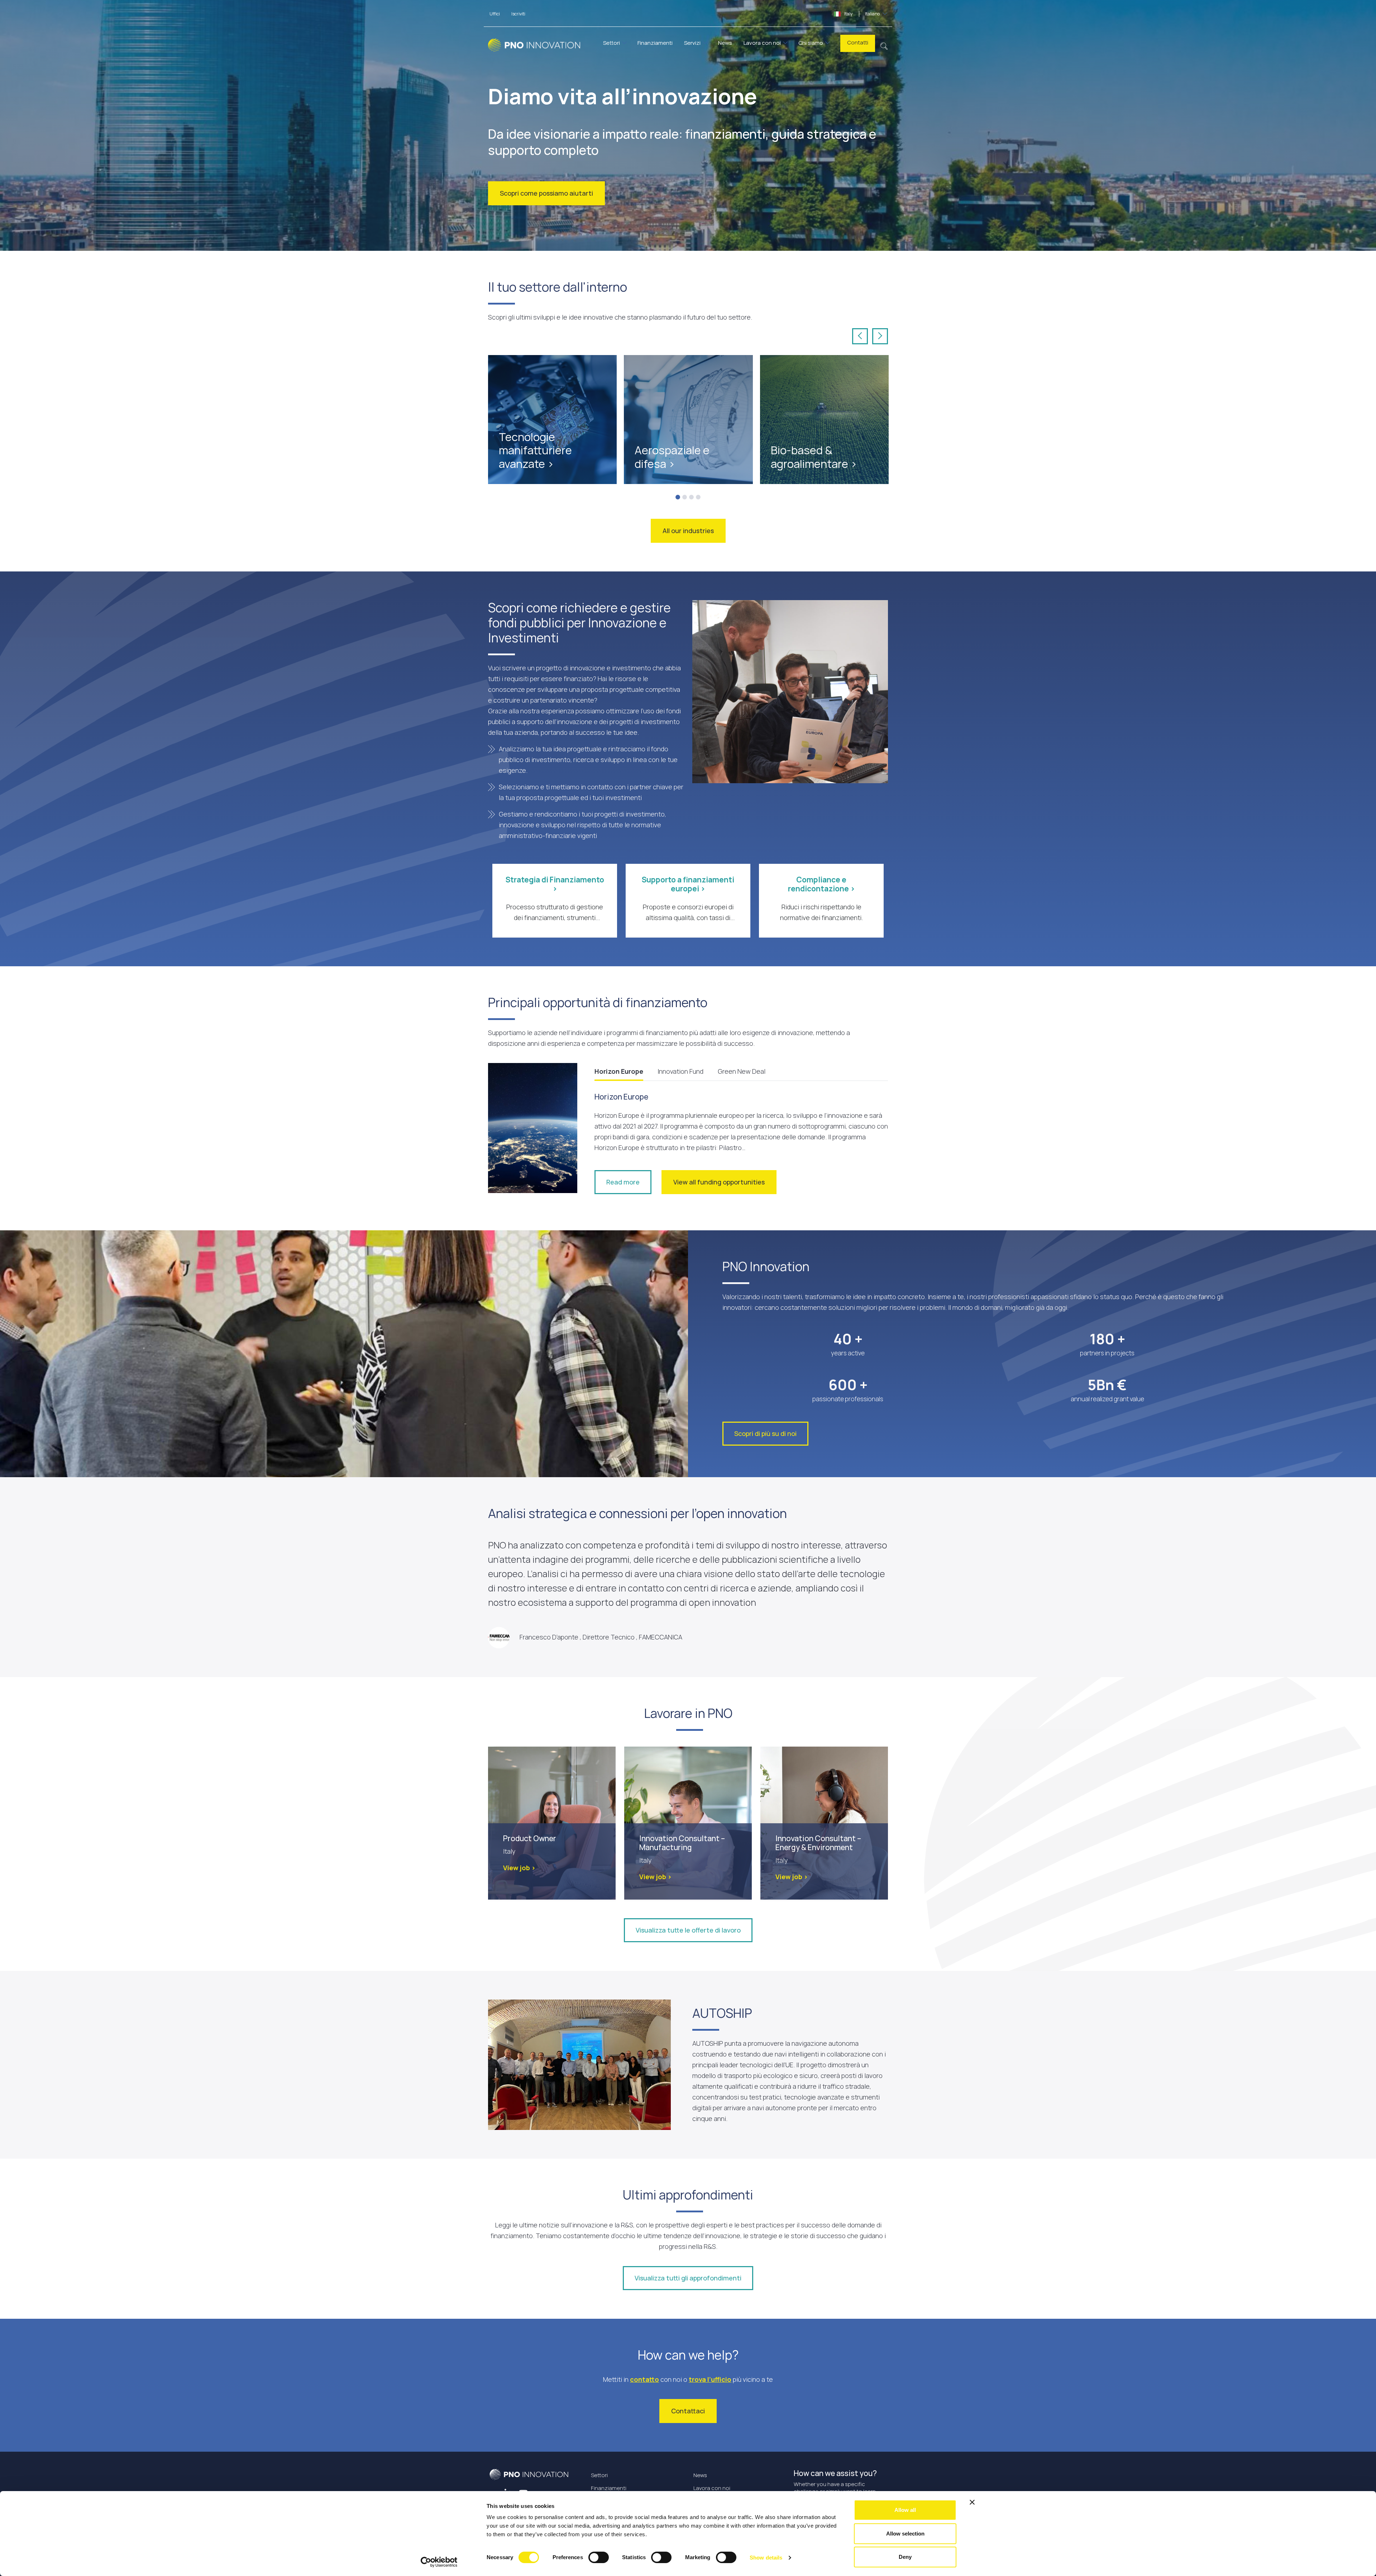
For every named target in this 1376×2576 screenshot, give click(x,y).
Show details (766, 2558)
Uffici (495, 14)
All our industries (688, 531)
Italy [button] (862, 14)
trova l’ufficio (710, 2379)
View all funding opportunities (719, 1182)
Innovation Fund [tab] (680, 1071)
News (725, 43)
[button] (884, 45)
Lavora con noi (762, 43)
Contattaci (688, 2411)
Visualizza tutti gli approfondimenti (688, 2278)
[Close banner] (972, 2502)
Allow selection (905, 2534)
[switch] (599, 2557)
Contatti (858, 42)
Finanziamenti (655, 43)
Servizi (692, 43)
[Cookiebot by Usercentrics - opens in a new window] (439, 2562)
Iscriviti (518, 14)
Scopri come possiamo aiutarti (546, 193)
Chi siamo (811, 43)
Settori (611, 43)
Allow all (905, 2510)
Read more (623, 1182)
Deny (905, 2557)
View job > (519, 1868)
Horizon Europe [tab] (619, 1071)
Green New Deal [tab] (742, 1071)
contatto (644, 2379)
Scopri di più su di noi (765, 1433)
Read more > (519, 442)
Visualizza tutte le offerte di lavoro (688, 1930)
